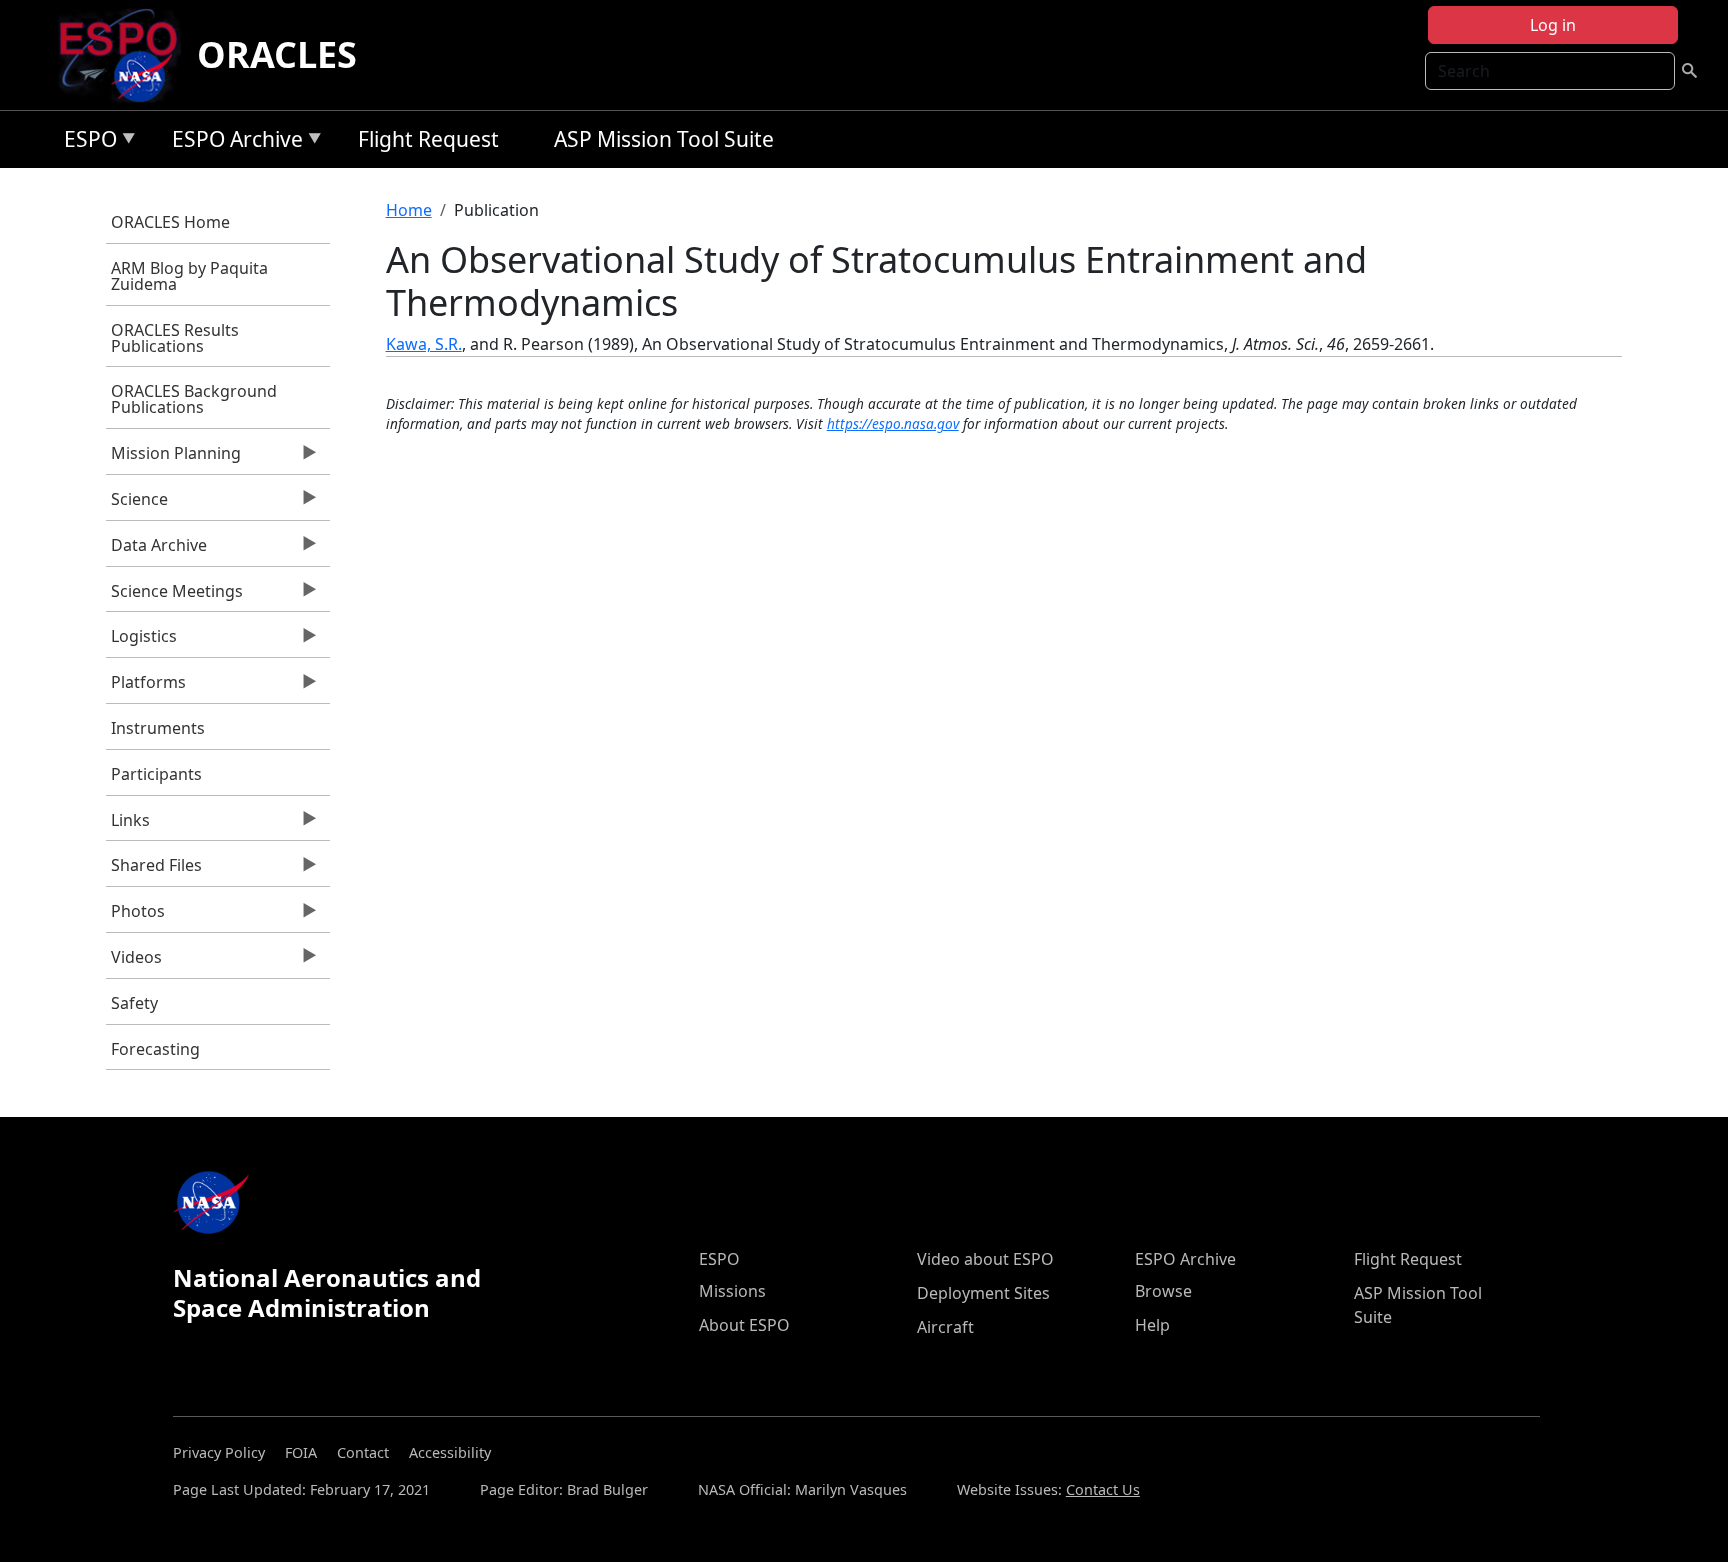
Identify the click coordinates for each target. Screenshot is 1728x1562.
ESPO (85, 142)
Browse (1163, 1291)
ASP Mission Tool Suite (664, 139)
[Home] (126, 55)
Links (128, 825)
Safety (134, 1003)
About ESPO (744, 1325)
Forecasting (155, 1049)
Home (409, 210)
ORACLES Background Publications (194, 399)
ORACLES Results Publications (175, 338)
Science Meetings (174, 596)
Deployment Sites (983, 1293)
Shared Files (154, 870)
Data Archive (156, 550)
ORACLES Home (170, 222)
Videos (134, 962)
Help (1152, 1325)
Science (137, 504)
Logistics (141, 641)
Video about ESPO (985, 1259)
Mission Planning (173, 458)
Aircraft (945, 1327)
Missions (732, 1291)
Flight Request (428, 139)
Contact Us (1103, 1489)
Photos (135, 916)
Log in (1553, 25)
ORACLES (277, 54)
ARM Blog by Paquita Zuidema (189, 276)
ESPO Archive (232, 142)
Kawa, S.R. (424, 344)
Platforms (146, 687)
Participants (156, 774)
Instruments (158, 728)
